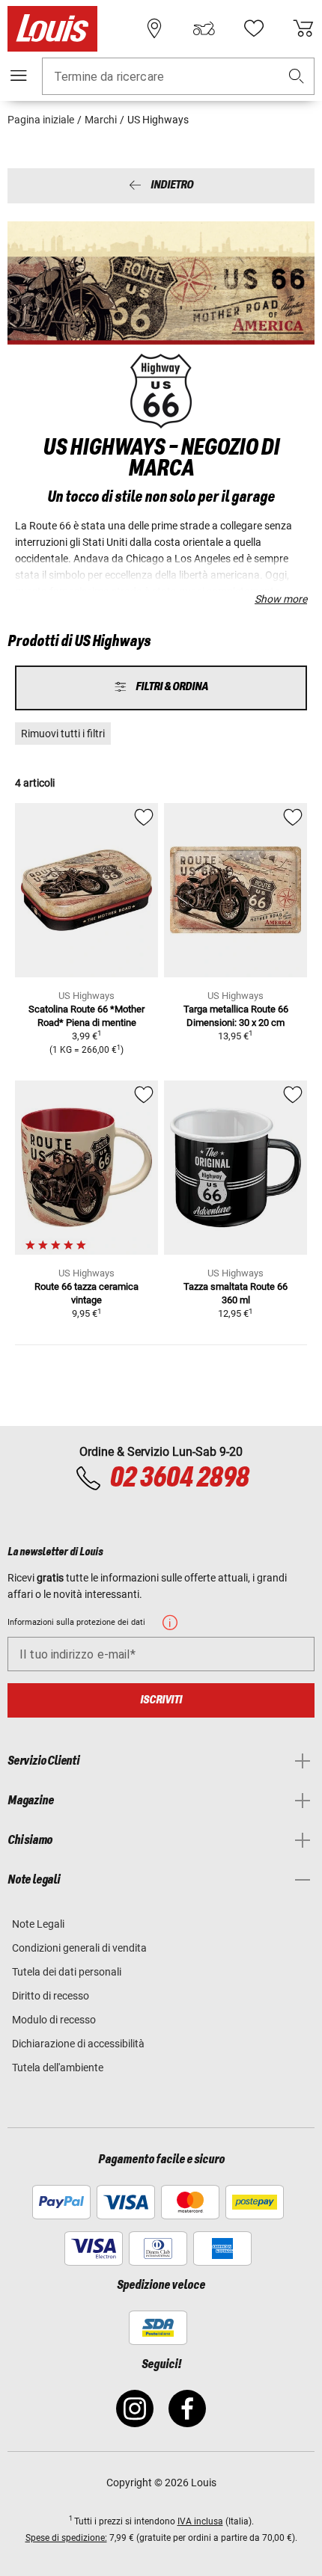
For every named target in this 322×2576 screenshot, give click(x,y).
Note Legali (38, 1924)
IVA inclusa (200, 2521)
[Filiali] (154, 28)
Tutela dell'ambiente (58, 2068)
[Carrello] (303, 28)
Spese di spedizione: (66, 2538)
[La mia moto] (204, 28)
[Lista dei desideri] (254, 28)
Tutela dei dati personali (67, 1972)
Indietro (172, 186)
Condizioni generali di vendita (79, 1948)
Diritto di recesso (51, 1996)
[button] (297, 77)
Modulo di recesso (54, 2020)
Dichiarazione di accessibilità (78, 2044)
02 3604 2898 (179, 1478)
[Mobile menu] (19, 76)
